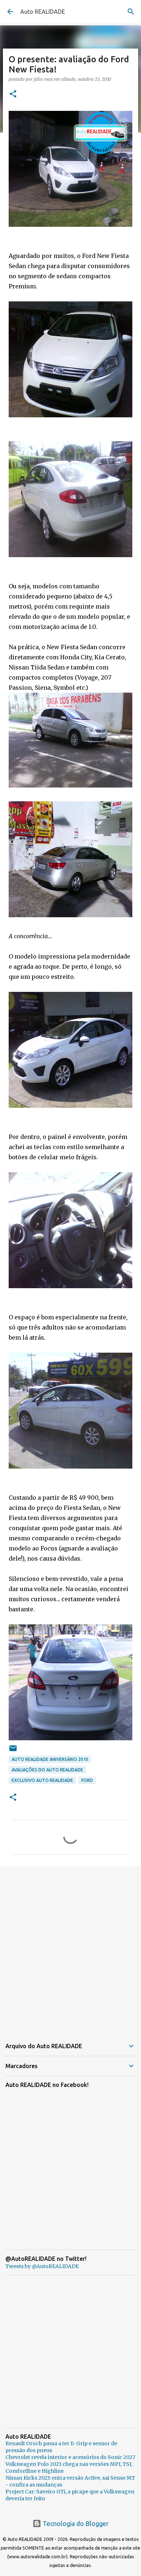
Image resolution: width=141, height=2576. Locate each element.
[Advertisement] (70, 1948)
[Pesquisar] (131, 12)
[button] (13, 94)
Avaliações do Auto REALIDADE (47, 1770)
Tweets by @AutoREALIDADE (42, 2266)
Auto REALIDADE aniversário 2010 (50, 1759)
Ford (87, 1780)
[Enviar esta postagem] (13, 1751)
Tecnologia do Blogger (75, 2523)
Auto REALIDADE (43, 12)
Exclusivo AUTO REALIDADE (42, 1780)
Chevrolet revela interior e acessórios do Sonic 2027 (70, 2457)
